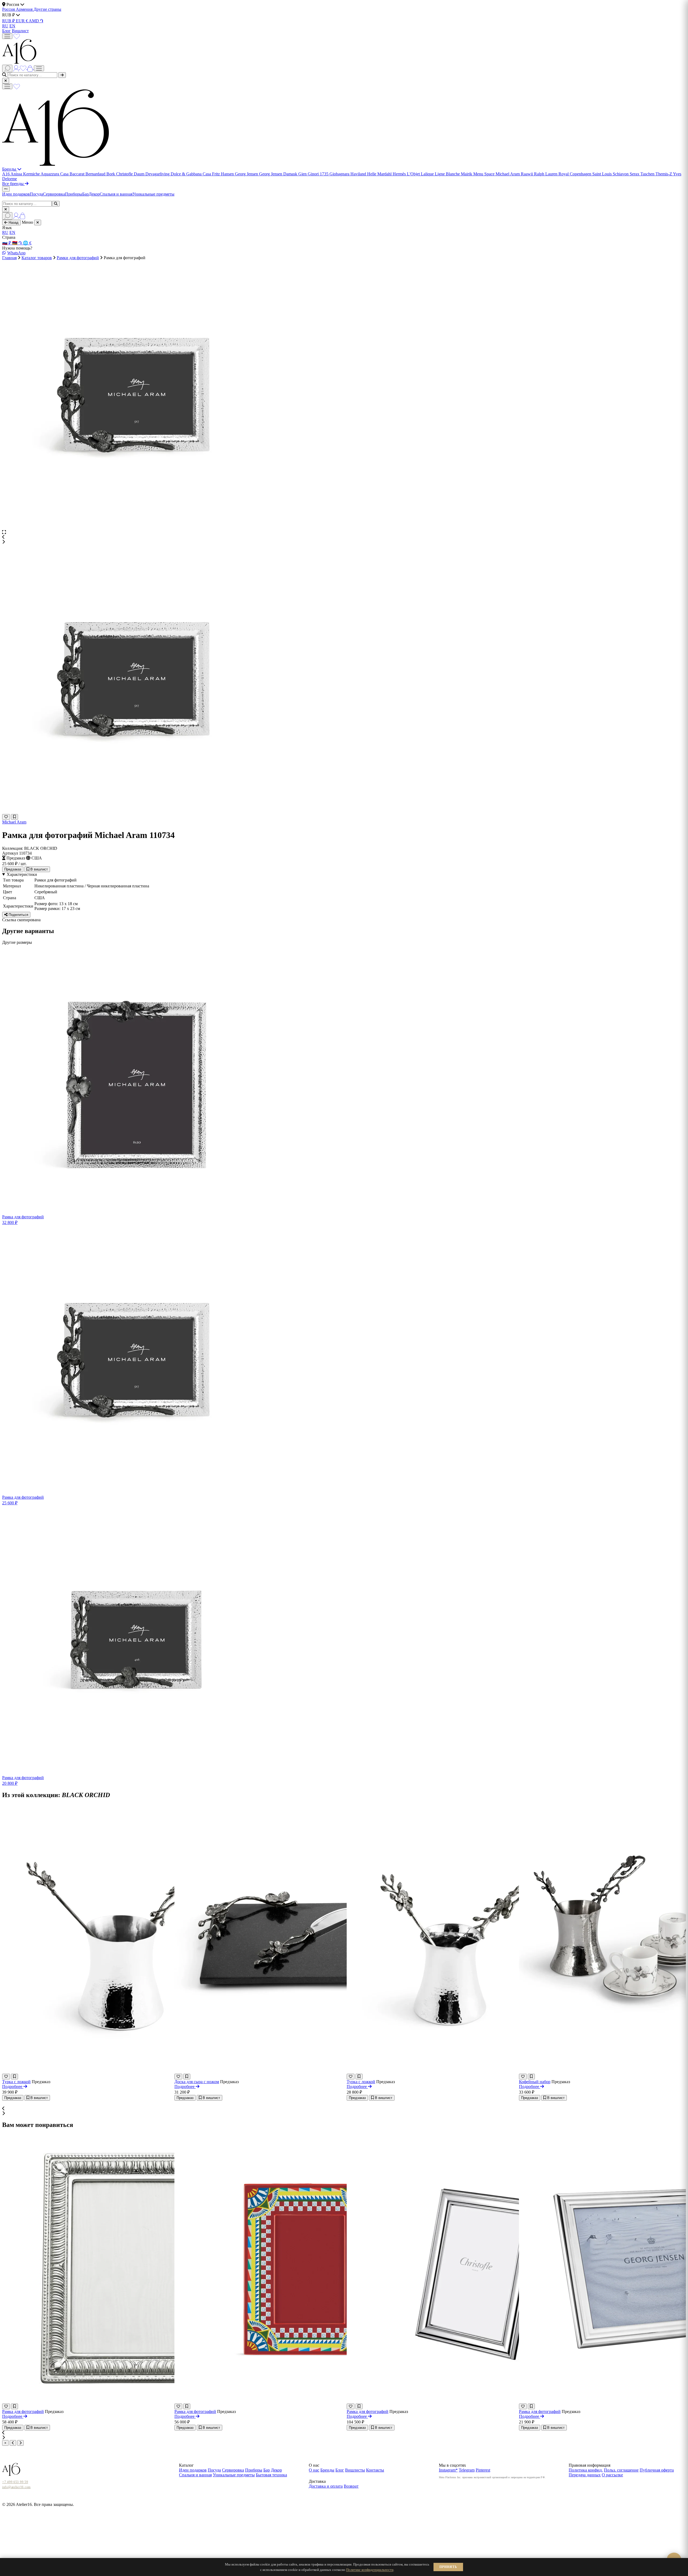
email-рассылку (328, 1318)
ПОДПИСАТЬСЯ (387, 1302)
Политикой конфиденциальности (333, 1312)
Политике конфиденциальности (370, 2570)
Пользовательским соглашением (373, 1312)
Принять (448, 2567)
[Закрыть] (408, 1246)
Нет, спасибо (344, 1326)
